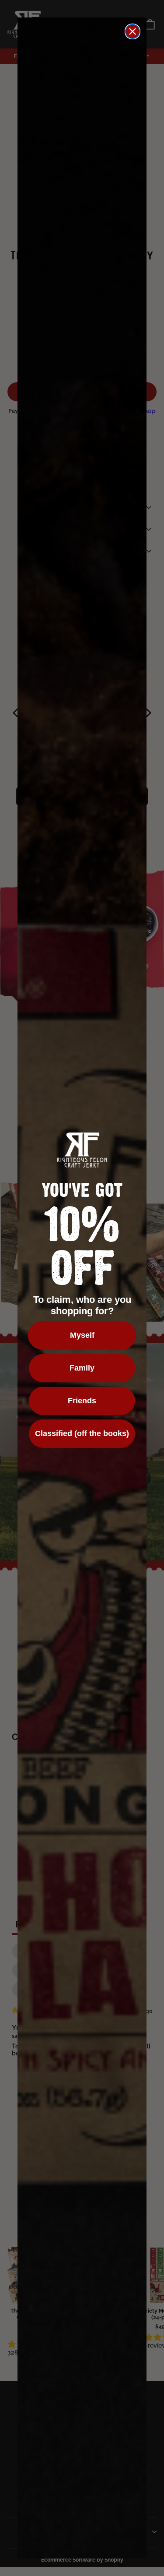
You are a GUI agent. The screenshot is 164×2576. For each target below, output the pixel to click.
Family (82, 1368)
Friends (82, 1401)
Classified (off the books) (82, 1433)
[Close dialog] (133, 31)
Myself (82, 1335)
